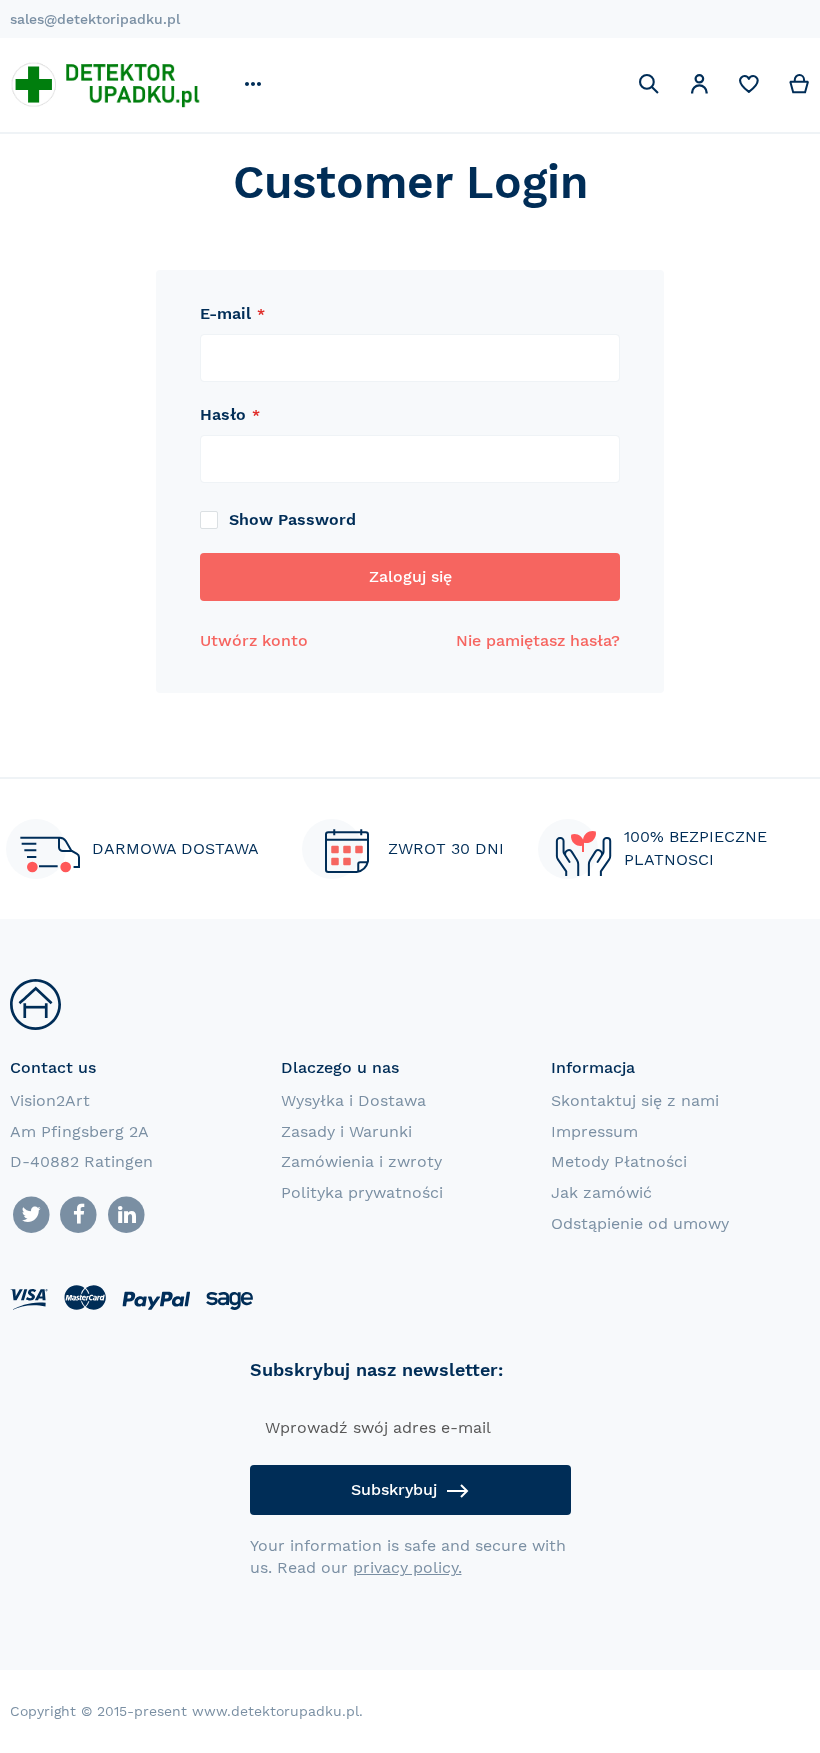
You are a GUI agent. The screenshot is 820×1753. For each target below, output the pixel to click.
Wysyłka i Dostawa (353, 1100)
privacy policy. (407, 1567)
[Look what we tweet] (31, 1215)
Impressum (594, 1131)
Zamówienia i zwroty (361, 1161)
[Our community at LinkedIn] (126, 1215)
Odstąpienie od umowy (640, 1223)
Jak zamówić (601, 1192)
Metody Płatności (619, 1161)
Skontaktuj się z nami (635, 1100)
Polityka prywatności (362, 1192)
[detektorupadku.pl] (105, 84)
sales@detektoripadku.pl (95, 19)
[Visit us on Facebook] (79, 1215)
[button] (699, 87)
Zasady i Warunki (346, 1131)
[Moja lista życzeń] (749, 88)
